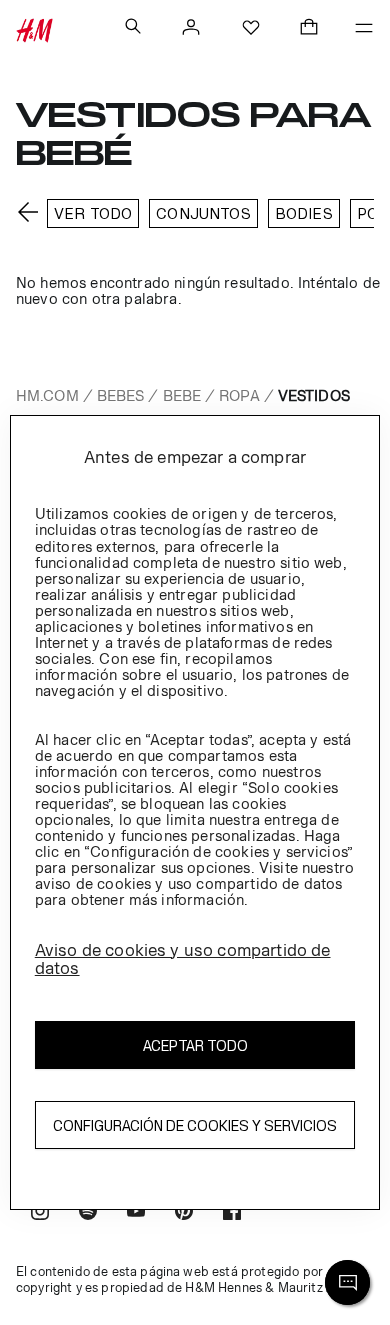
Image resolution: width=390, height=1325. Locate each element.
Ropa (239, 395)
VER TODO (93, 213)
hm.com (47, 395)
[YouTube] (136, 1213)
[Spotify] (88, 1213)
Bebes (121, 395)
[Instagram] (40, 1213)
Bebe (182, 395)
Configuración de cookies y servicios (195, 1125)
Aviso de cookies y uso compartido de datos (183, 959)
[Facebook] (232, 1213)
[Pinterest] (184, 1213)
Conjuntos (203, 213)
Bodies (304, 213)
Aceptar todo (195, 1045)
